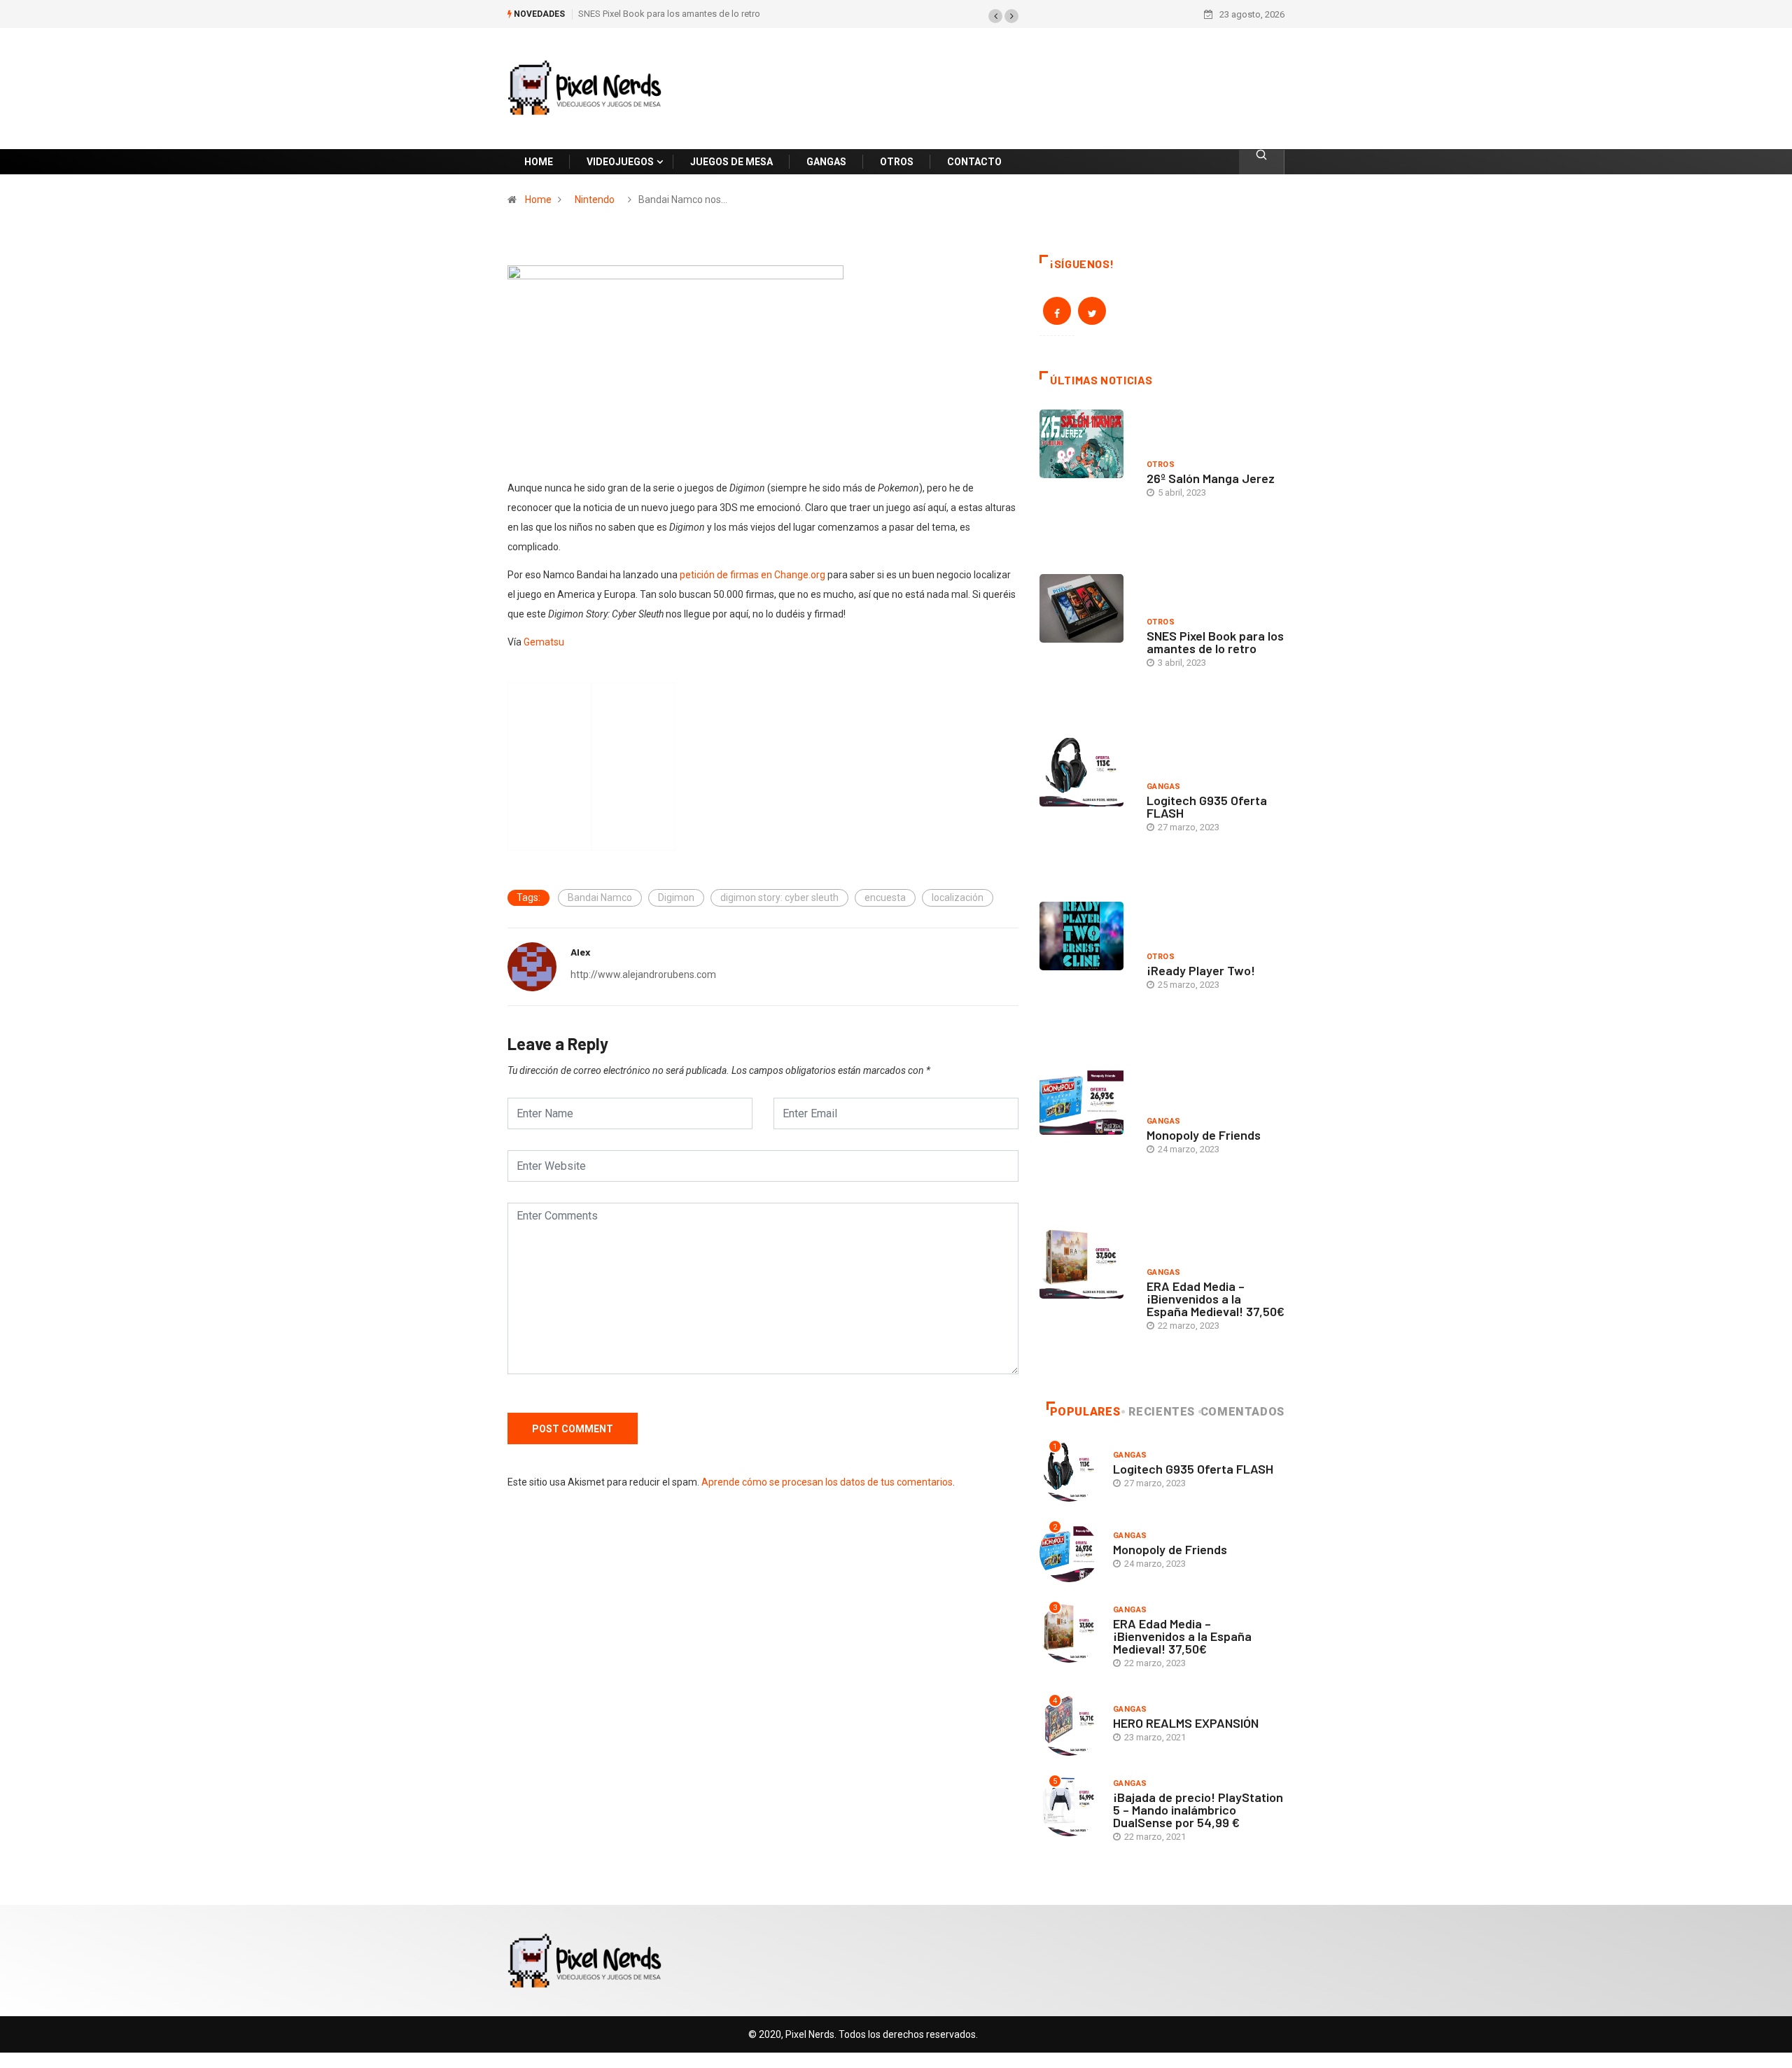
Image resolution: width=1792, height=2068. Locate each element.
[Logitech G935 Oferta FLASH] (1086, 809)
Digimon (676, 897)
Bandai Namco (600, 897)
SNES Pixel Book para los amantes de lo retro (669, 14)
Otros (1161, 464)
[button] (995, 16)
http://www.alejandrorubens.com (643, 974)
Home (538, 200)
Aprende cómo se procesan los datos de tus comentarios (827, 1482)
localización (958, 897)
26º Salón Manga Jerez (1211, 478)
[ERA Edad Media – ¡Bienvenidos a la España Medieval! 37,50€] (1086, 1301)
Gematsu (544, 642)
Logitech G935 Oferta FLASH (1207, 806)
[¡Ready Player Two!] (1086, 973)
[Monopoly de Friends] (1086, 1138)
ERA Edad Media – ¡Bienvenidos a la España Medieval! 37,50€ (1216, 1299)
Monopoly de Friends (1204, 1135)
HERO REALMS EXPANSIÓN (1186, 1723)
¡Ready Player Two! (1201, 970)
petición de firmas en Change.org (752, 575)
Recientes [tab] (1162, 1412)
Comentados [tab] (1242, 1412)
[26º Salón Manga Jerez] (1086, 481)
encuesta (885, 897)
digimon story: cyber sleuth (779, 897)
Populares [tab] (1085, 1412)
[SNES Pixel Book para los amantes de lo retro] (1086, 645)
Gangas (1164, 787)
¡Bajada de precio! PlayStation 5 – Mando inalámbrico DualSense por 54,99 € (1198, 1810)
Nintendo (595, 200)
